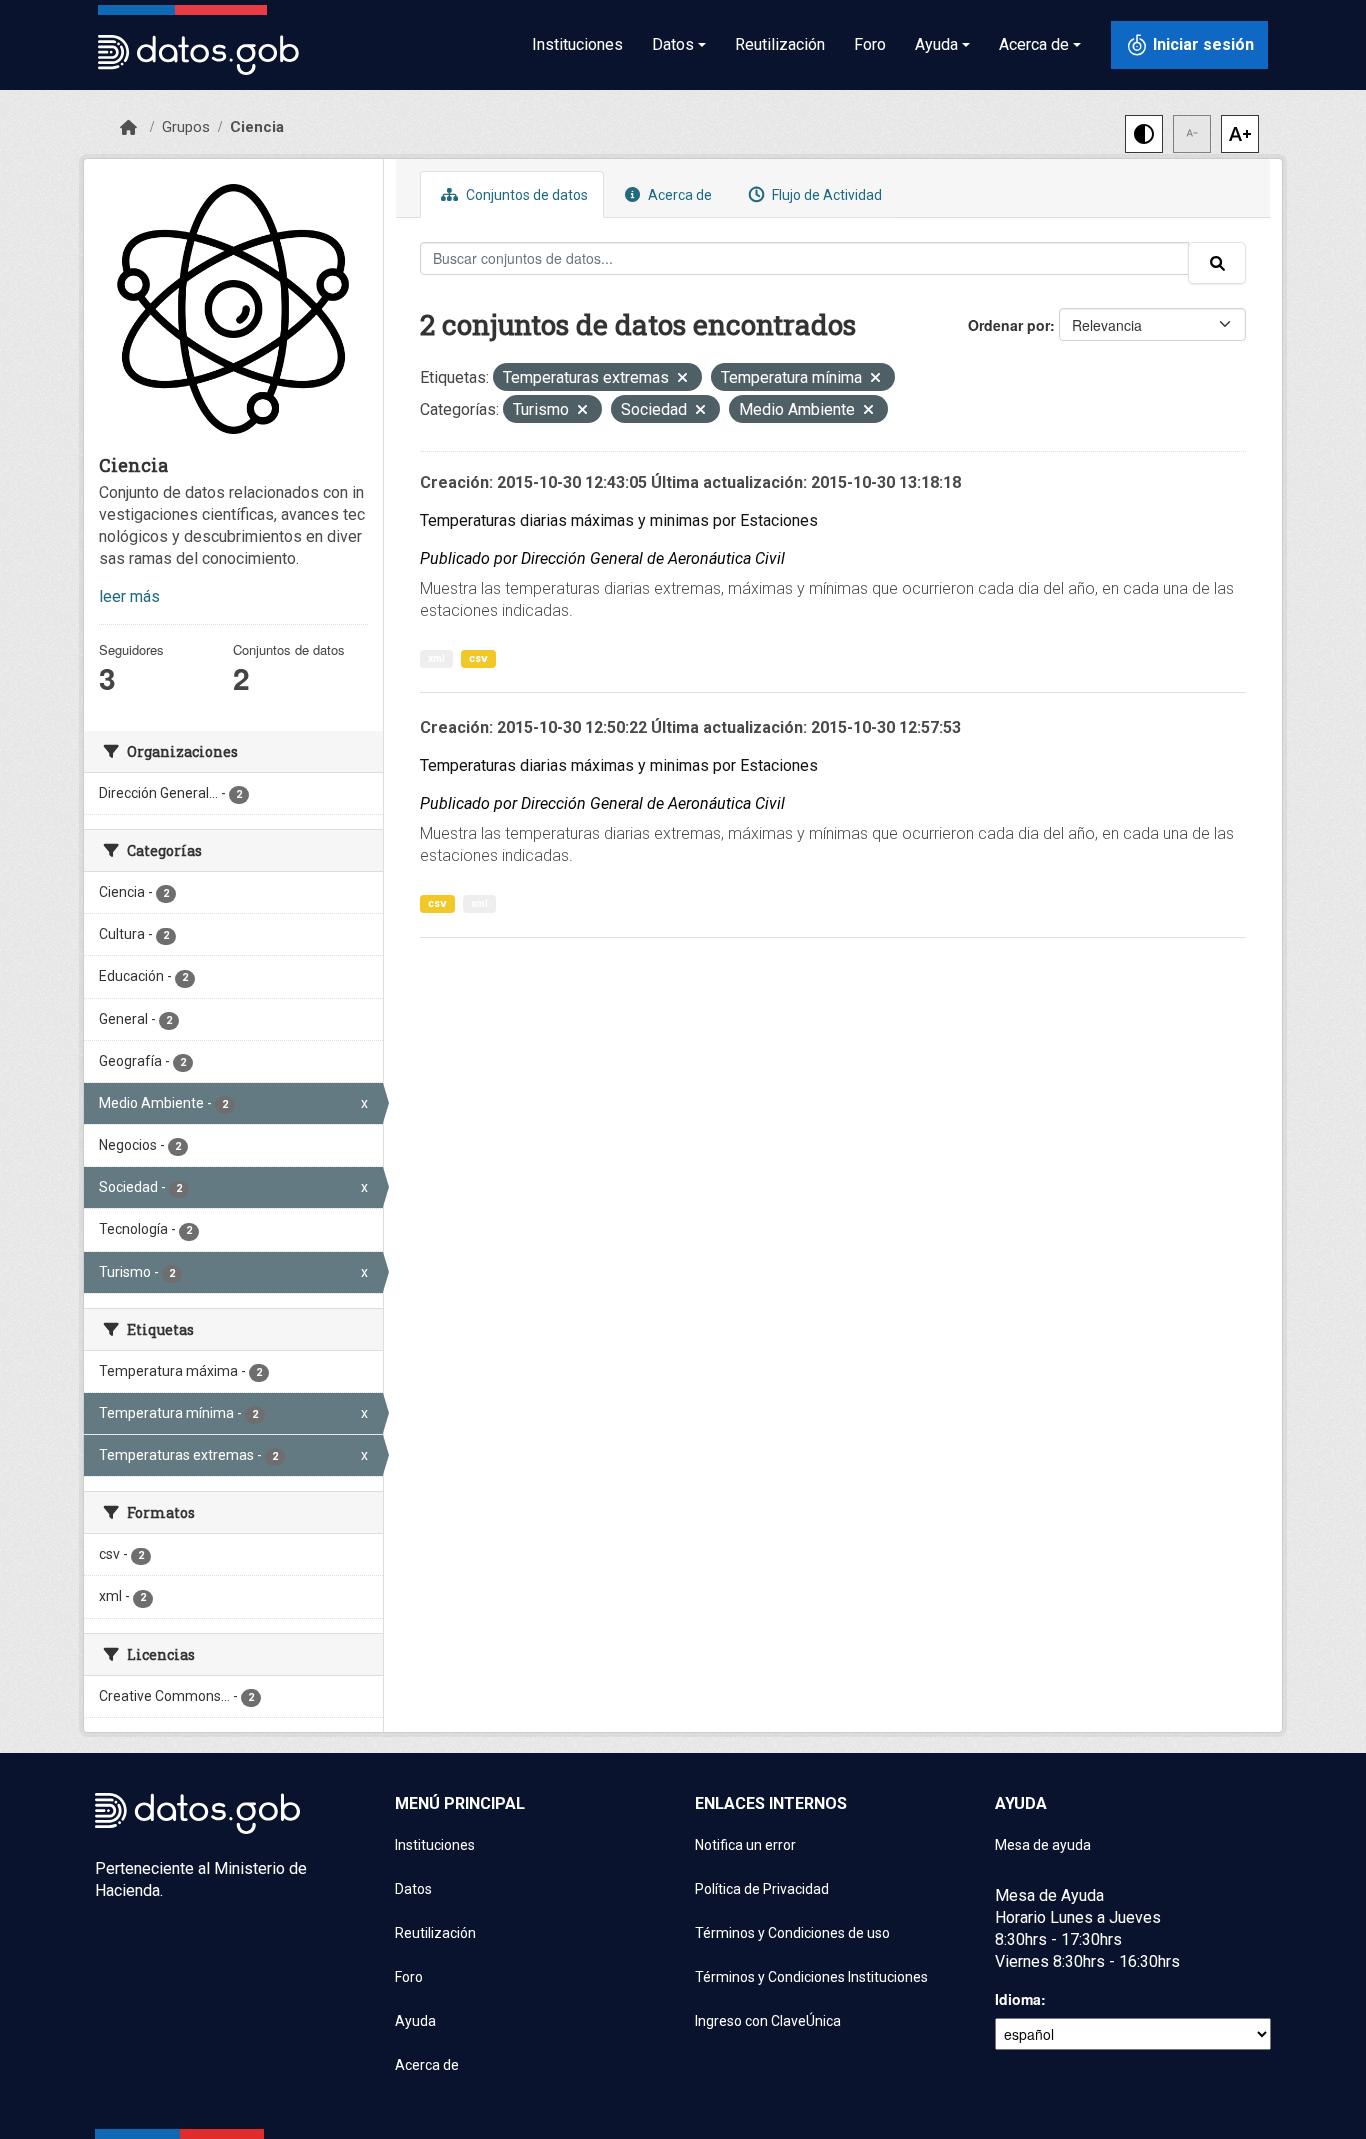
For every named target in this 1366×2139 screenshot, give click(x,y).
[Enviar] (1217, 263)
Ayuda (415, 2021)
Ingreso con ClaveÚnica (768, 2021)
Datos (413, 1889)
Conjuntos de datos (525, 195)
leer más (129, 596)
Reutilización (780, 44)
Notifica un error (745, 1845)
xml (436, 658)
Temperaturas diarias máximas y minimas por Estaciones (619, 520)
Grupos (186, 127)
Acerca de (678, 195)
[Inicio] (128, 128)
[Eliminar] (682, 379)
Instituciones (577, 44)
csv (478, 658)
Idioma (1018, 1999)
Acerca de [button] (1034, 44)
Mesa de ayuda (1043, 1845)
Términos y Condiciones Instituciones (811, 1977)
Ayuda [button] (936, 44)
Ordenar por (1009, 325)
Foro (870, 44)
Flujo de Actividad (825, 195)
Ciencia (257, 127)
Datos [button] (673, 44)
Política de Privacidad (762, 1889)
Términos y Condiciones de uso (792, 1933)
